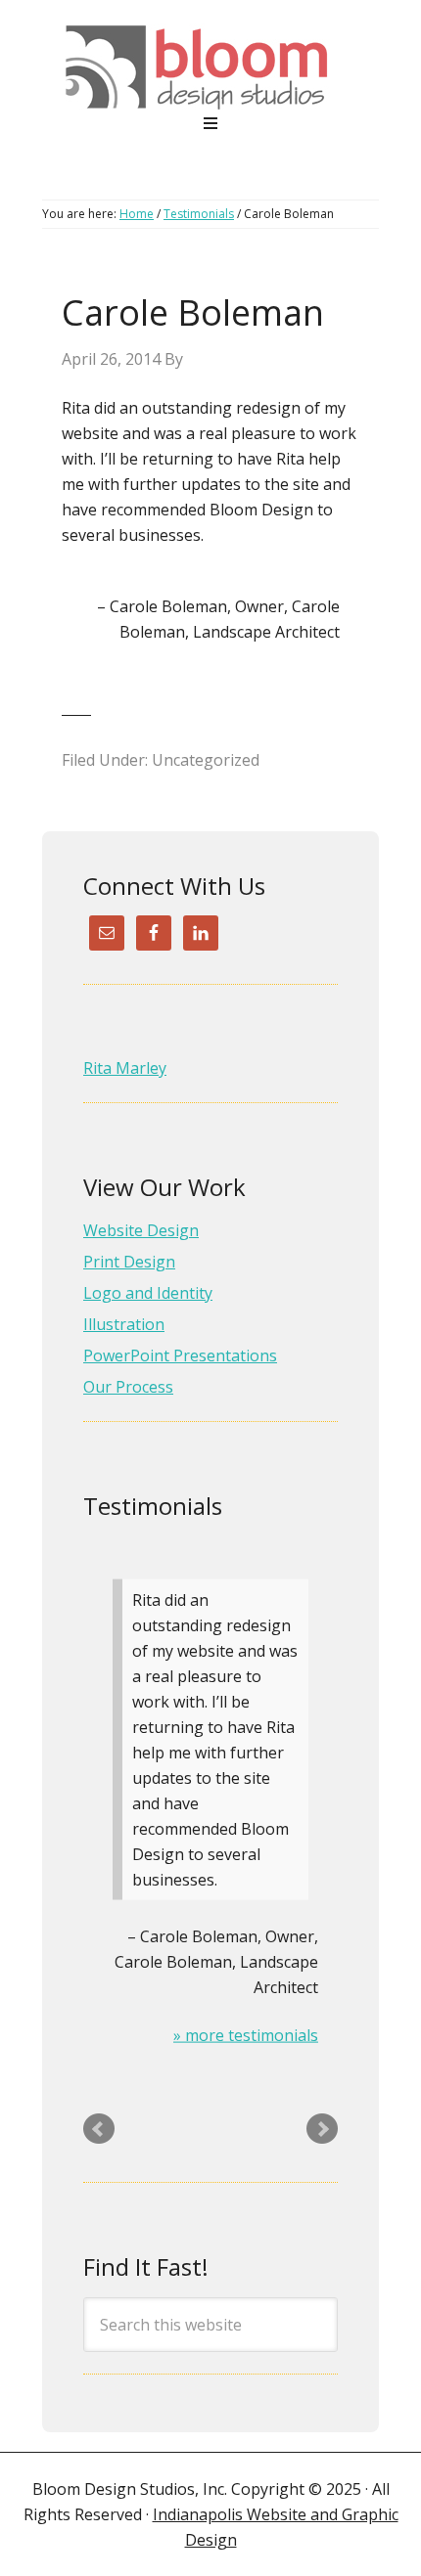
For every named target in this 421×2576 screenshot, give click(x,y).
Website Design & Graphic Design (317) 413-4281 (211, 67)
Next (322, 2129)
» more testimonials (246, 2034)
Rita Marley (125, 1068)
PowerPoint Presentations (180, 1355)
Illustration (124, 1324)
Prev (99, 2129)
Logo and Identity (148, 1293)
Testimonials (153, 1506)
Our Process (128, 1387)
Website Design (141, 1230)
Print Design (129, 1262)
